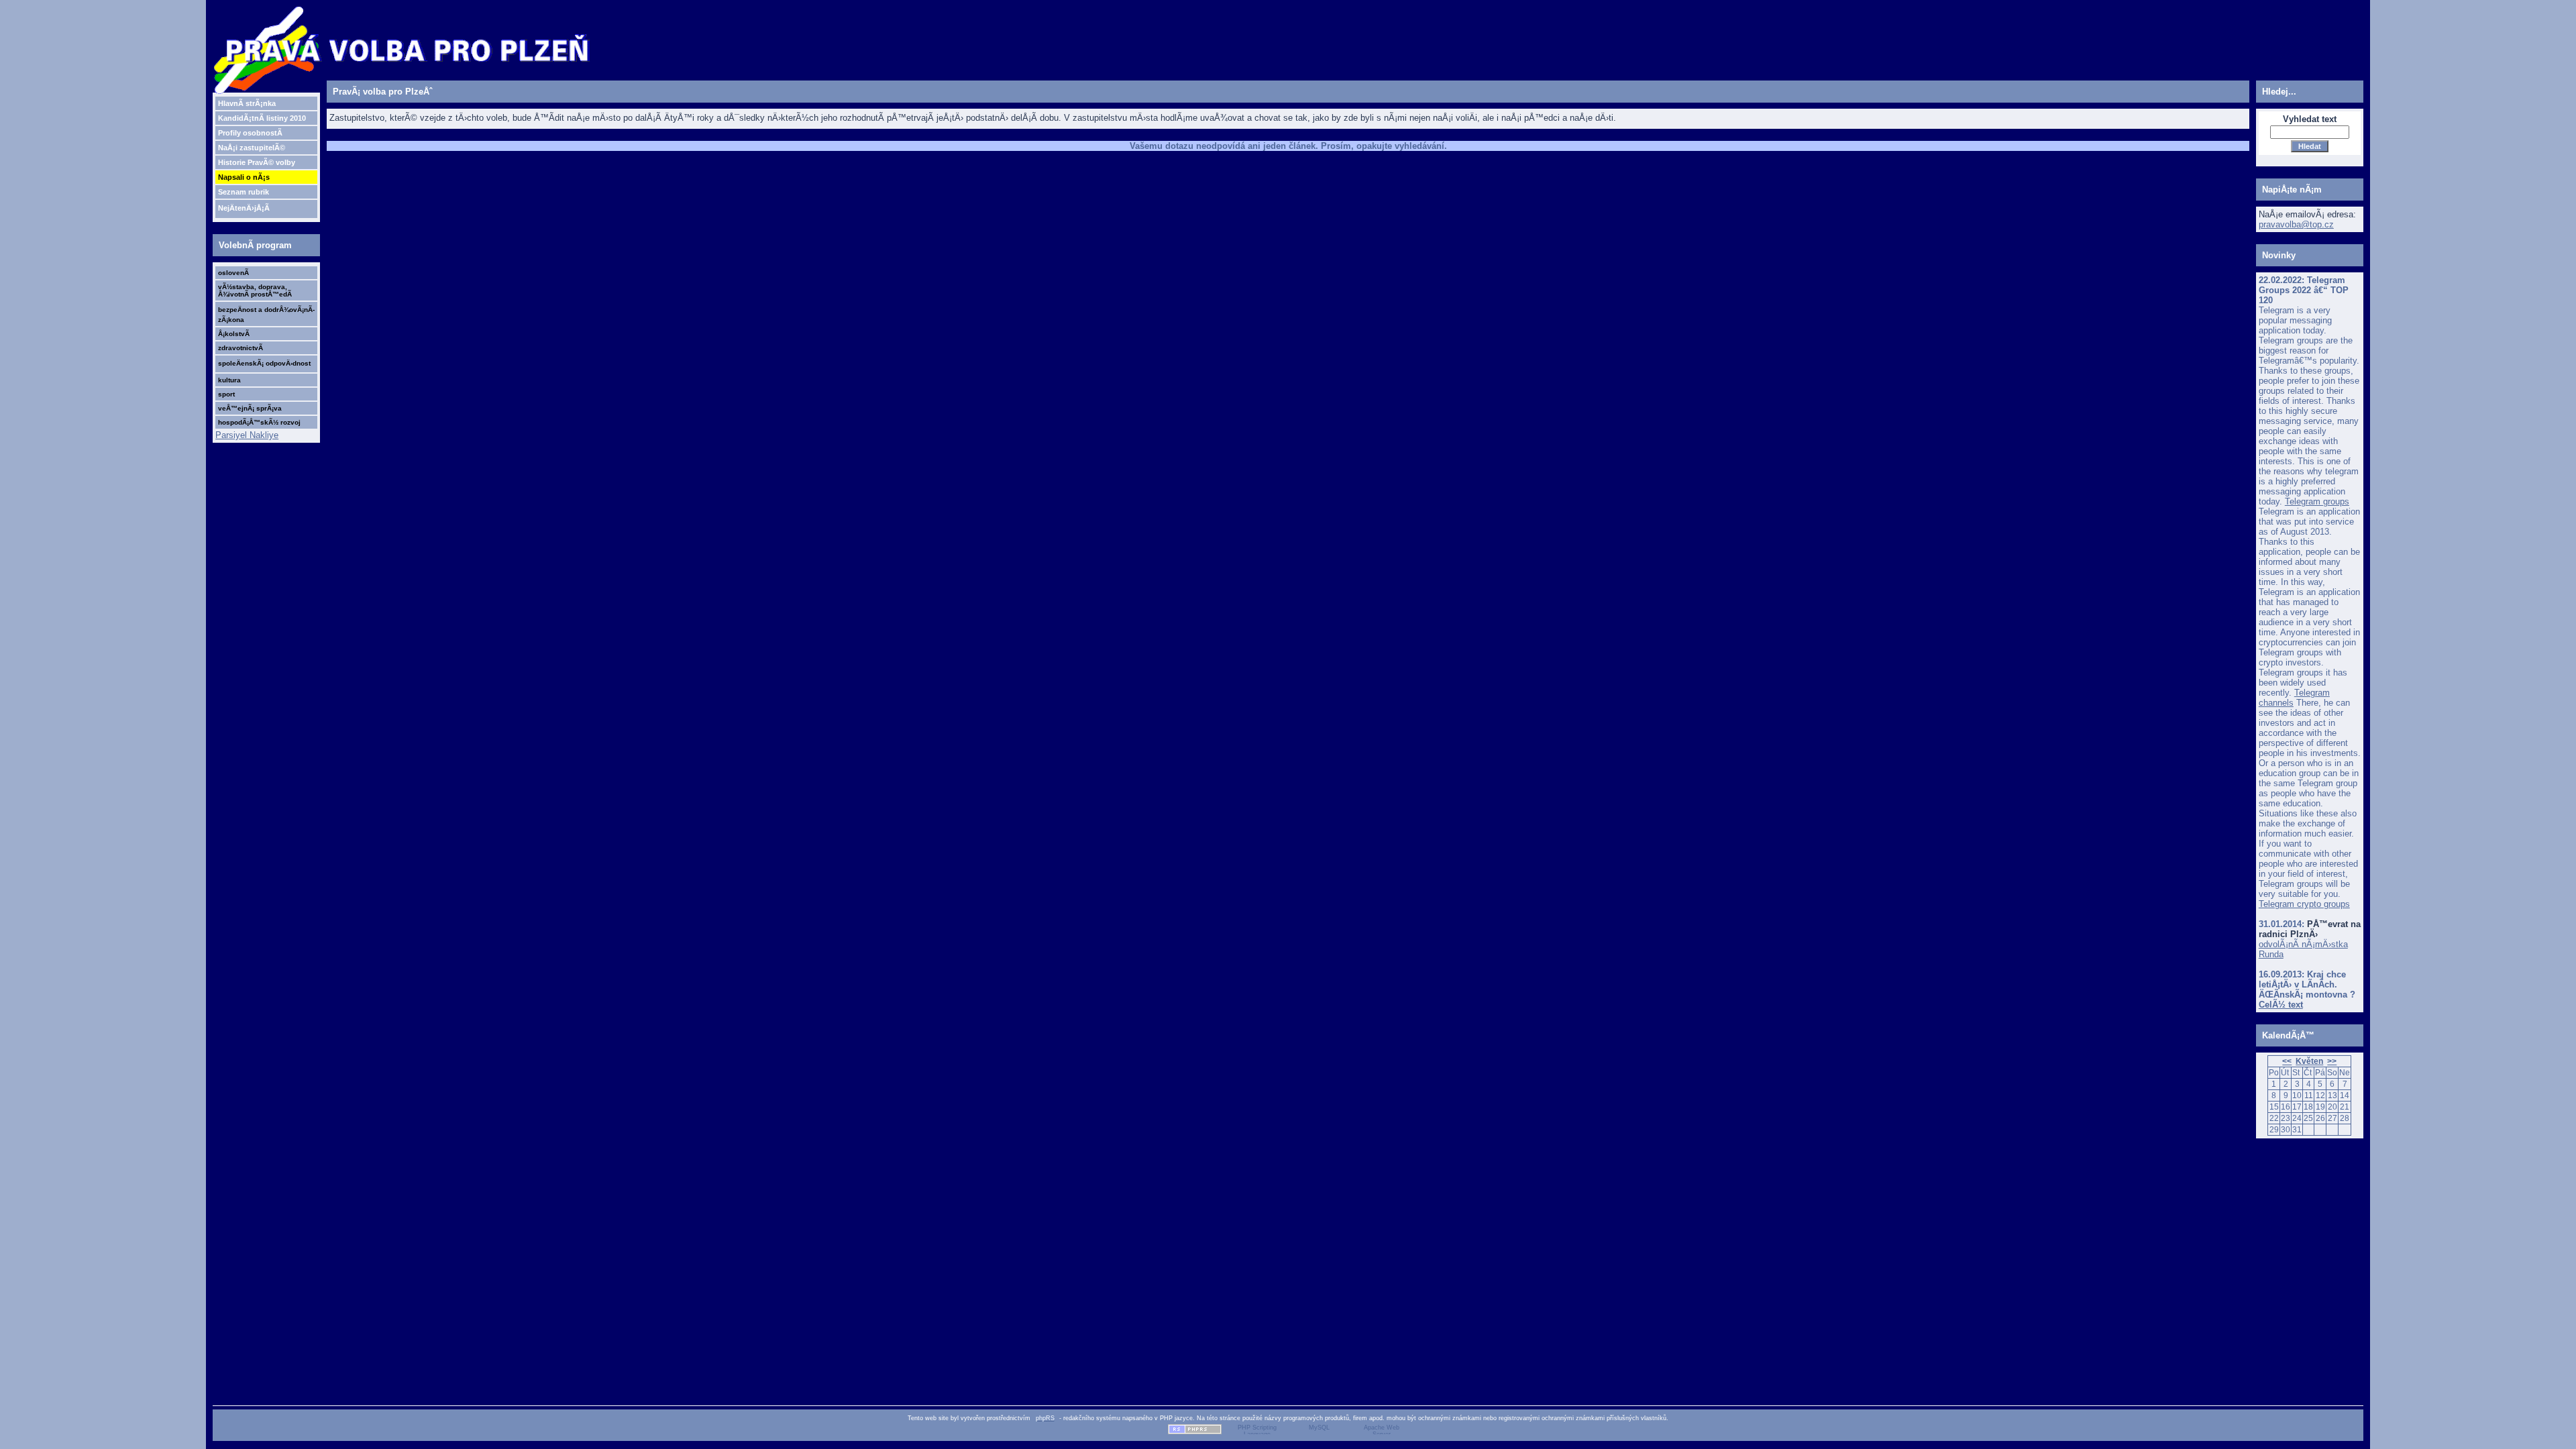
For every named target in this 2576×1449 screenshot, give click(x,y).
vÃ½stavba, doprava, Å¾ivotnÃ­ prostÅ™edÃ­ (255, 290)
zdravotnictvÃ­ (240, 348)
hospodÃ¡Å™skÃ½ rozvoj (259, 422)
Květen (2309, 1061)
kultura (229, 380)
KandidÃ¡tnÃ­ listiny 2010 (262, 118)
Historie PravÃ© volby (257, 162)
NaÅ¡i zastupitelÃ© (252, 148)
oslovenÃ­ (233, 273)
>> (2332, 1061)
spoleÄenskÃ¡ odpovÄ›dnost (264, 363)
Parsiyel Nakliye (247, 435)
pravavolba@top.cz (2296, 224)
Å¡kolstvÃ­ (234, 334)
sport (226, 394)
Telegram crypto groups (2304, 904)
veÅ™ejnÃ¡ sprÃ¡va (250, 408)
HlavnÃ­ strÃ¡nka (247, 103)
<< (2287, 1061)
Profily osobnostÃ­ (250, 133)
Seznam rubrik (244, 192)
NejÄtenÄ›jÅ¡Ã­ (244, 208)
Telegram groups (2317, 501)
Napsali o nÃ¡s (244, 177)
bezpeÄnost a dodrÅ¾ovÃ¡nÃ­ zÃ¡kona (266, 315)
